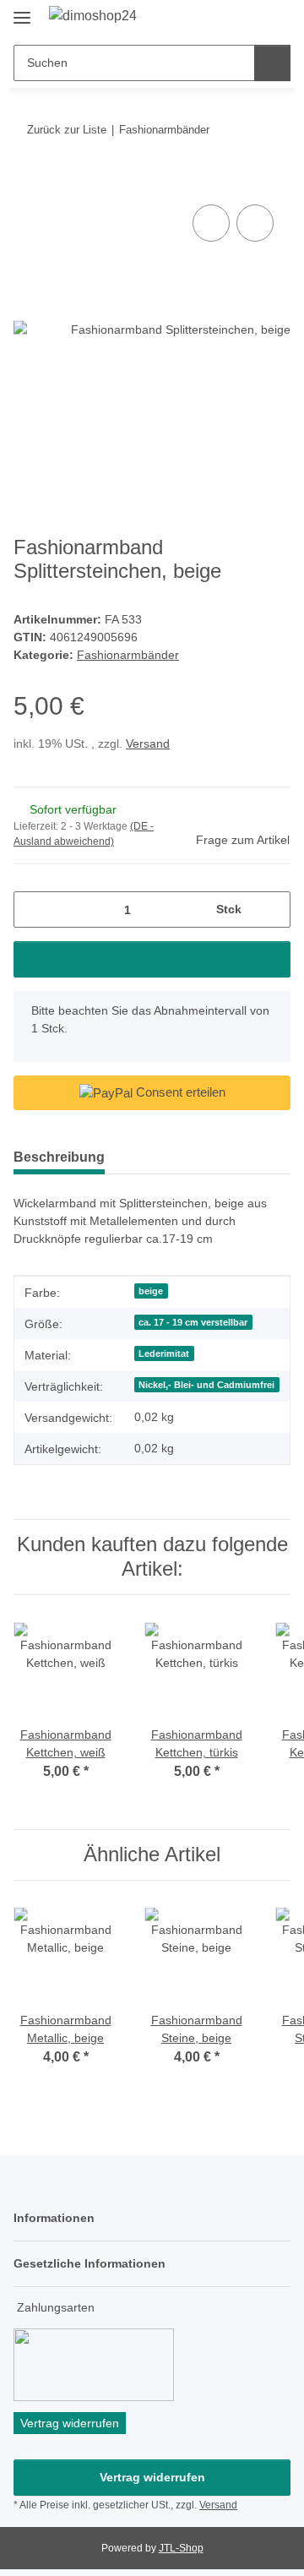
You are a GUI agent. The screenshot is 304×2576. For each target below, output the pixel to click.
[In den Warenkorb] (27, 182)
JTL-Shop (181, 2548)
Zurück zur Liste (67, 130)
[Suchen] (272, 63)
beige (151, 1291)
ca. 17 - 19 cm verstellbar (193, 1322)
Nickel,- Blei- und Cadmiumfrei (206, 1385)
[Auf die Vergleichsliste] (211, 223)
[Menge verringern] (33, 909)
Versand (148, 743)
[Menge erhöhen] (271, 909)
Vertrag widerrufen (152, 2477)
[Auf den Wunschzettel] (255, 223)
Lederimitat (164, 1353)
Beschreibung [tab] (59, 1157)
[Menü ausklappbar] (22, 11)
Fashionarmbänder (128, 655)
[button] (224, 19)
